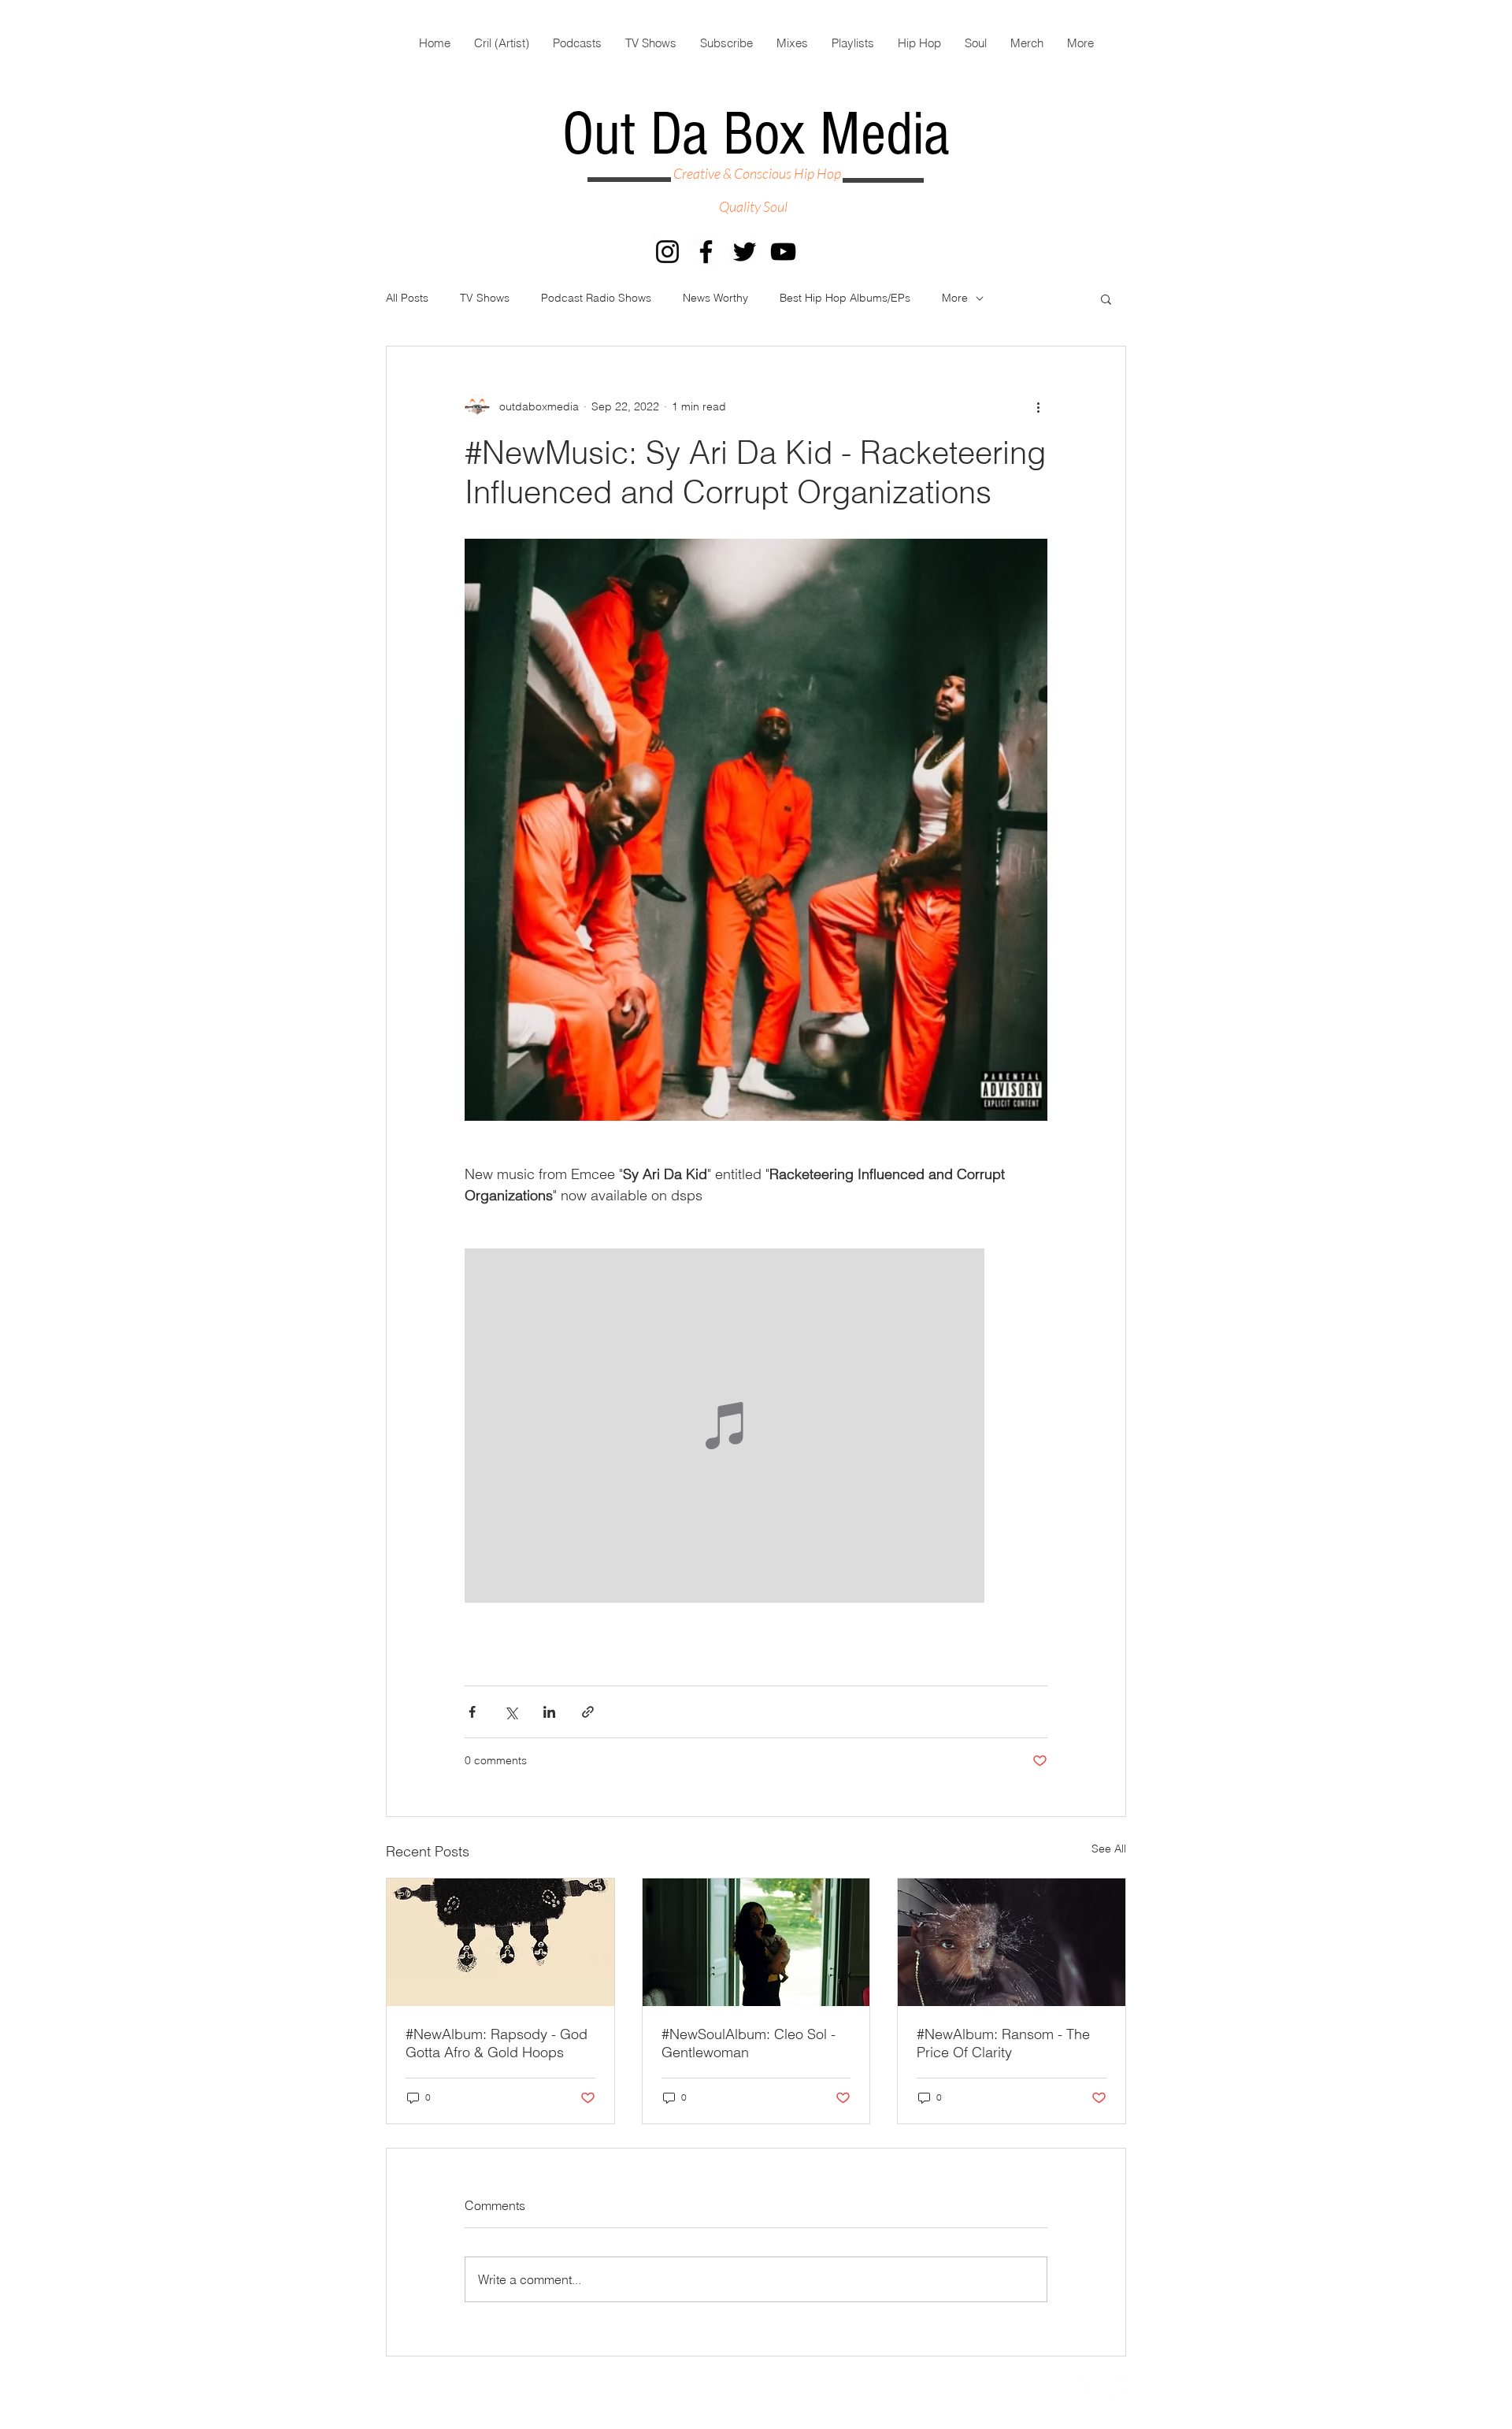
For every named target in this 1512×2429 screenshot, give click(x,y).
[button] (1106, 299)
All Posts (407, 298)
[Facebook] (706, 252)
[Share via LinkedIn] (549, 1712)
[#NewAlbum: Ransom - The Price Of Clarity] (1012, 1942)
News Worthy (715, 298)
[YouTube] (783, 252)
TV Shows (485, 298)
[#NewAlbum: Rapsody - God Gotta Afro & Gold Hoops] (500, 1942)
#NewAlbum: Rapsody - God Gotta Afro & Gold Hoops (497, 2043)
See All (1109, 1849)
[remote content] (756, 1427)
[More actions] (1038, 406)
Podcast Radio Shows (596, 298)
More (955, 298)
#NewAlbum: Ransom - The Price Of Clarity (1003, 2043)
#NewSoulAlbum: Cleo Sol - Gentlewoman (749, 2043)
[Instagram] (667, 252)
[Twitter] (745, 252)
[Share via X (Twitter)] (511, 1712)
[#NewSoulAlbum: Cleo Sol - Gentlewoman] (756, 1942)
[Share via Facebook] (472, 1712)
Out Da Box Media (756, 135)
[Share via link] (588, 1712)
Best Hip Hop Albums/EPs (845, 298)
